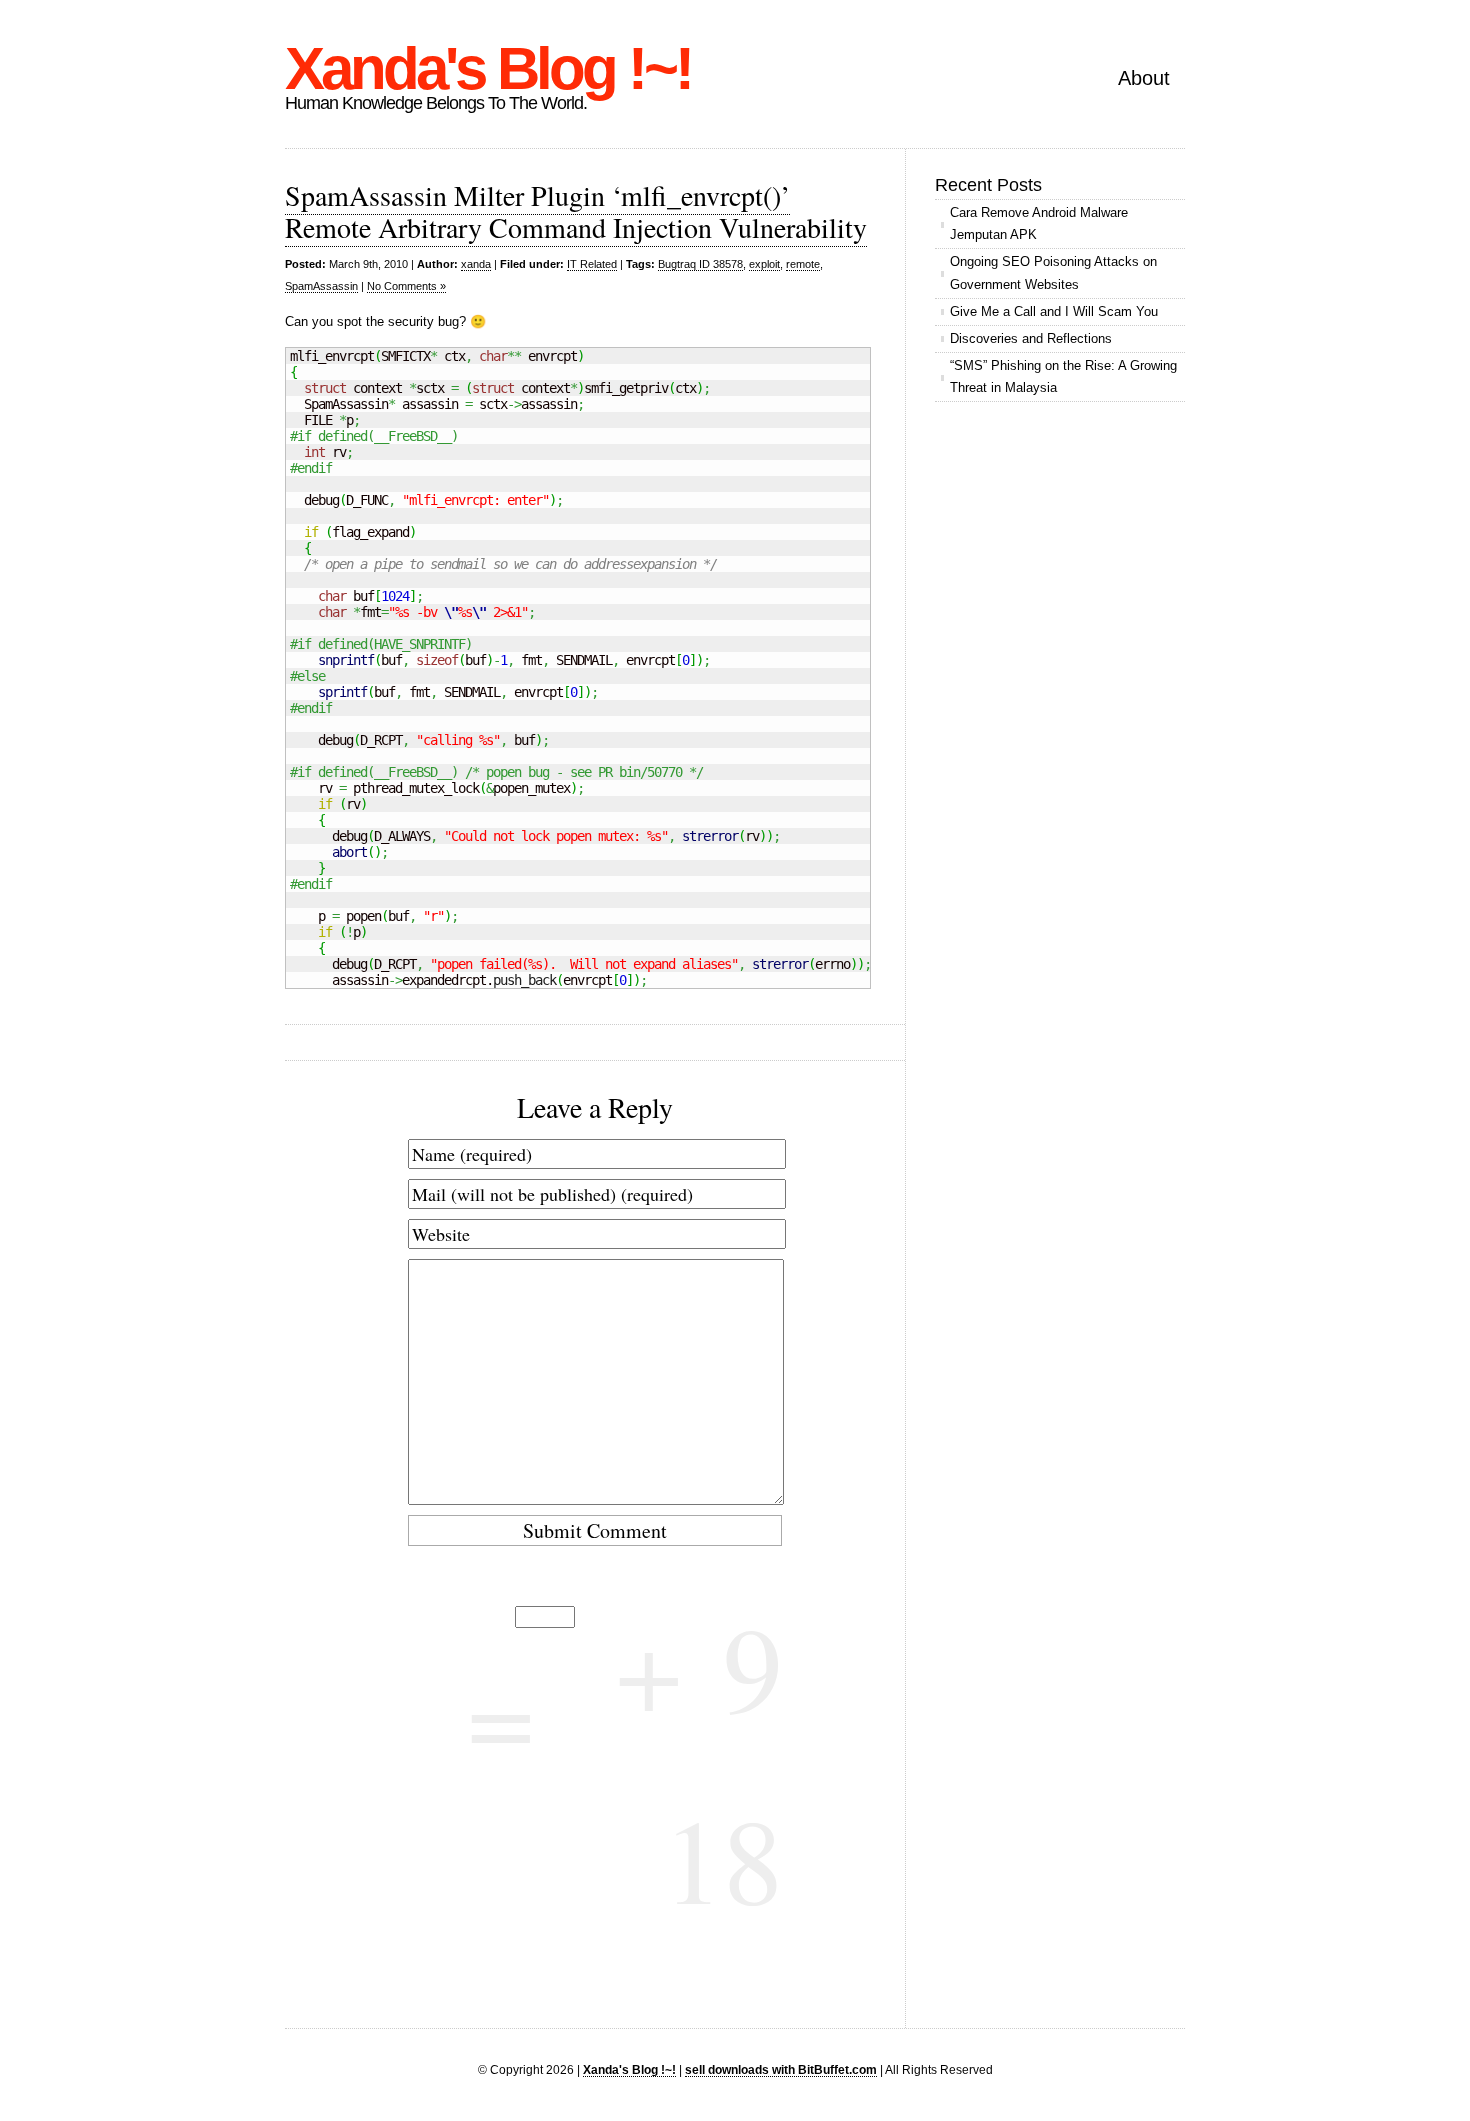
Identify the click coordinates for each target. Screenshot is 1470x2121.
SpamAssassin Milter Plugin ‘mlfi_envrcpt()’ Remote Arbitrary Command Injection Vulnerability (576, 211)
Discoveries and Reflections (1031, 338)
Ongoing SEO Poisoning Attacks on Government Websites (1053, 272)
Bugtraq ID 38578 (700, 264)
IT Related (592, 264)
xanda (476, 264)
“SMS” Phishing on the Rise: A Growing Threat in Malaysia (1063, 376)
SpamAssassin (321, 286)
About (1144, 78)
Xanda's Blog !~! (488, 68)
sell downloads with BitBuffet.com (781, 2069)
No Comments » (406, 286)
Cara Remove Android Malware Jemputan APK (1039, 223)
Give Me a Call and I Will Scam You (1054, 311)
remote (803, 264)
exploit (764, 264)
